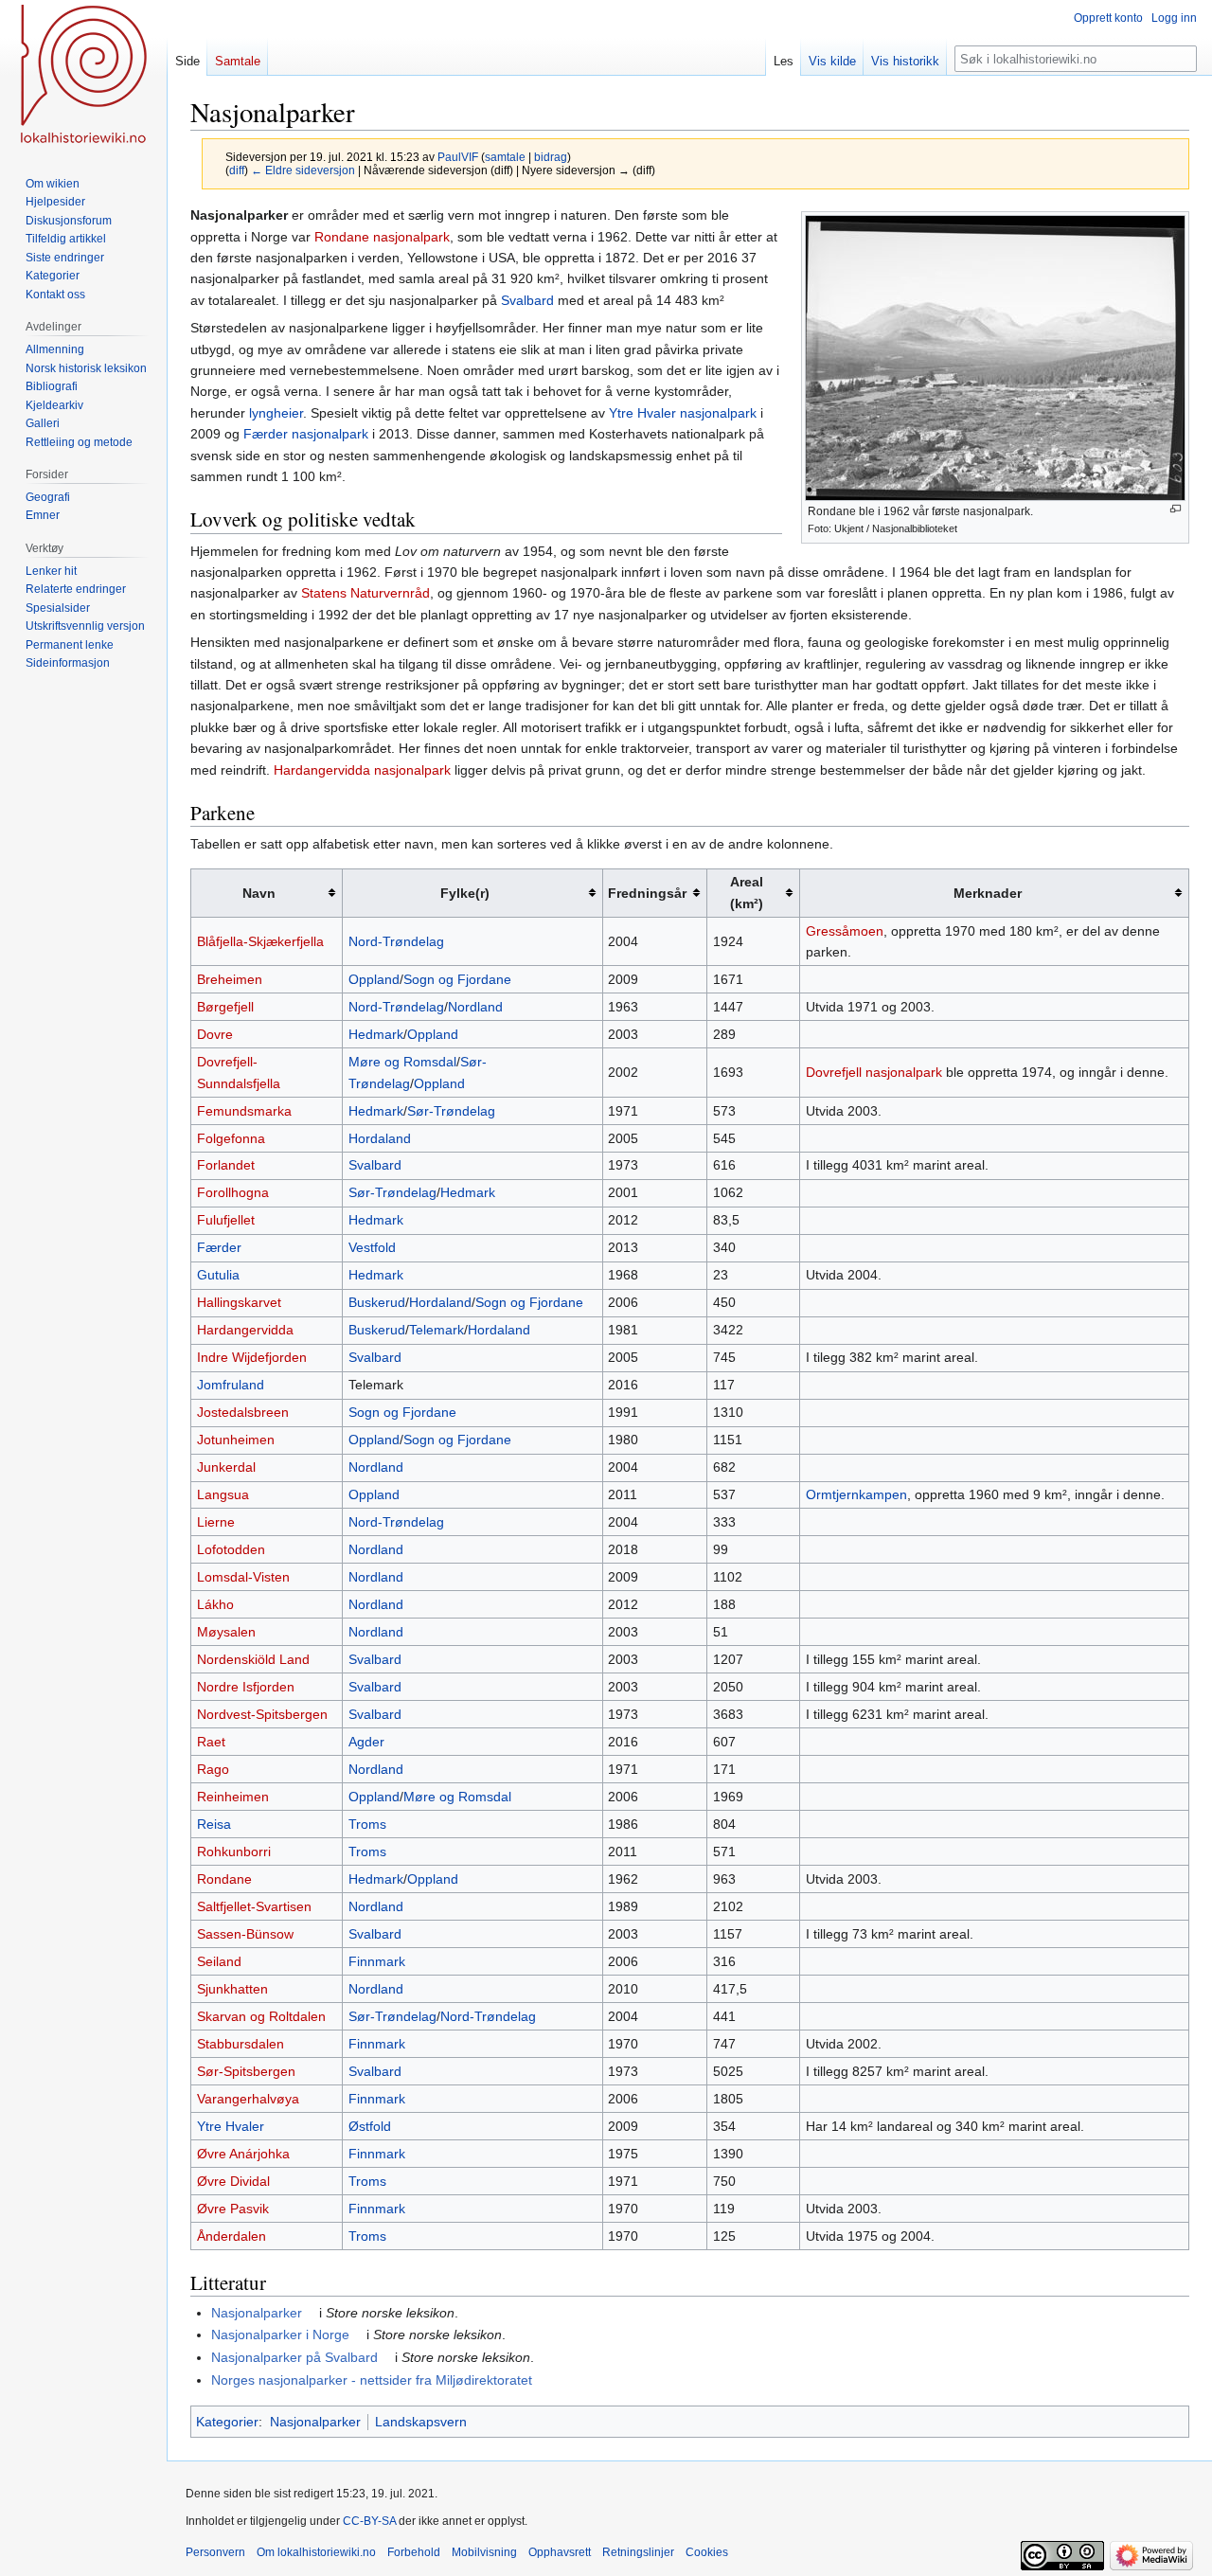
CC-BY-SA (369, 2521)
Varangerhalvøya (248, 2099)
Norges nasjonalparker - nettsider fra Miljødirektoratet (372, 2380)
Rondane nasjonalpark (382, 237)
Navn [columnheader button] (259, 893)
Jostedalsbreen (243, 1412)
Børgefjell (225, 1007)
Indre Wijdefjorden (252, 1357)
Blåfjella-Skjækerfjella (260, 941)
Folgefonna (231, 1138)
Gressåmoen (845, 931)
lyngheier (276, 413)
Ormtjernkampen (856, 1494)
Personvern (215, 2552)
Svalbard (527, 300)
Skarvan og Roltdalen (261, 2016)
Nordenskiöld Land (253, 1659)
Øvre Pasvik (233, 2209)
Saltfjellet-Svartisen (254, 1906)
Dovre (215, 1034)
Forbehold (414, 2552)
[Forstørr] (1176, 509)
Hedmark (376, 1034)
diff (237, 170)
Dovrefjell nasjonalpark (874, 1072)
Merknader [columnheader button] (988, 893)
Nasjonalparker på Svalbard (294, 2357)
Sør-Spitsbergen (246, 2071)
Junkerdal (226, 1467)
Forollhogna (233, 1192)
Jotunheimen (236, 1440)
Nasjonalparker (257, 2313)
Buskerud (377, 1302)
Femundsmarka (244, 1111)
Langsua (223, 1494)
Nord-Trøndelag (396, 941)
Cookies (707, 2552)
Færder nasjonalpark (306, 434)
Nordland (475, 1007)
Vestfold (372, 1247)
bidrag (551, 157)
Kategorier (227, 2422)
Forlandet (226, 1165)
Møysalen (226, 1632)
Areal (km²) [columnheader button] (747, 892)
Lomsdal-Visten (243, 1577)
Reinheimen (233, 1797)
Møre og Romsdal (402, 1062)
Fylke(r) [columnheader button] (465, 893)
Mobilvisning (484, 2552)
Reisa (214, 1824)
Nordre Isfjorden (246, 1687)
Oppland (374, 979)
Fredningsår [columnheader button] (647, 893)
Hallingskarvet (239, 1302)
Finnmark (377, 1961)
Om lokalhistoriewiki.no (316, 2552)
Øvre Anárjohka (243, 2154)
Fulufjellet (226, 1220)
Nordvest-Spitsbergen (262, 1714)
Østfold (370, 2126)
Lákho (215, 1604)
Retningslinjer (638, 2552)
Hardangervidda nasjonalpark (362, 770)
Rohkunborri (234, 1851)
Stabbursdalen (241, 2044)
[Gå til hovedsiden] (83, 76)
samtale (505, 157)
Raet (211, 1742)
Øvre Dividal (233, 2181)
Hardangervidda (245, 1330)
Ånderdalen (232, 2236)
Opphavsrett (560, 2552)
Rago (213, 1769)
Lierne (216, 1522)
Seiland (219, 1961)
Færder (219, 1247)
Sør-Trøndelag (451, 1111)
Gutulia (218, 1275)
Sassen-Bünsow (245, 1934)
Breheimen (230, 979)
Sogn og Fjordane (457, 979)
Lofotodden (231, 1549)
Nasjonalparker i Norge (280, 2334)
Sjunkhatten (232, 1989)
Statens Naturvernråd (365, 593)
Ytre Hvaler (231, 2126)
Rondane (224, 1879)
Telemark (437, 1330)
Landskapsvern (421, 2422)
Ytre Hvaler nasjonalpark (683, 413)
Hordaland (380, 1138)
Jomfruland (231, 1385)
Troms (367, 1824)
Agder (366, 1742)
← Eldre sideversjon (303, 170)
